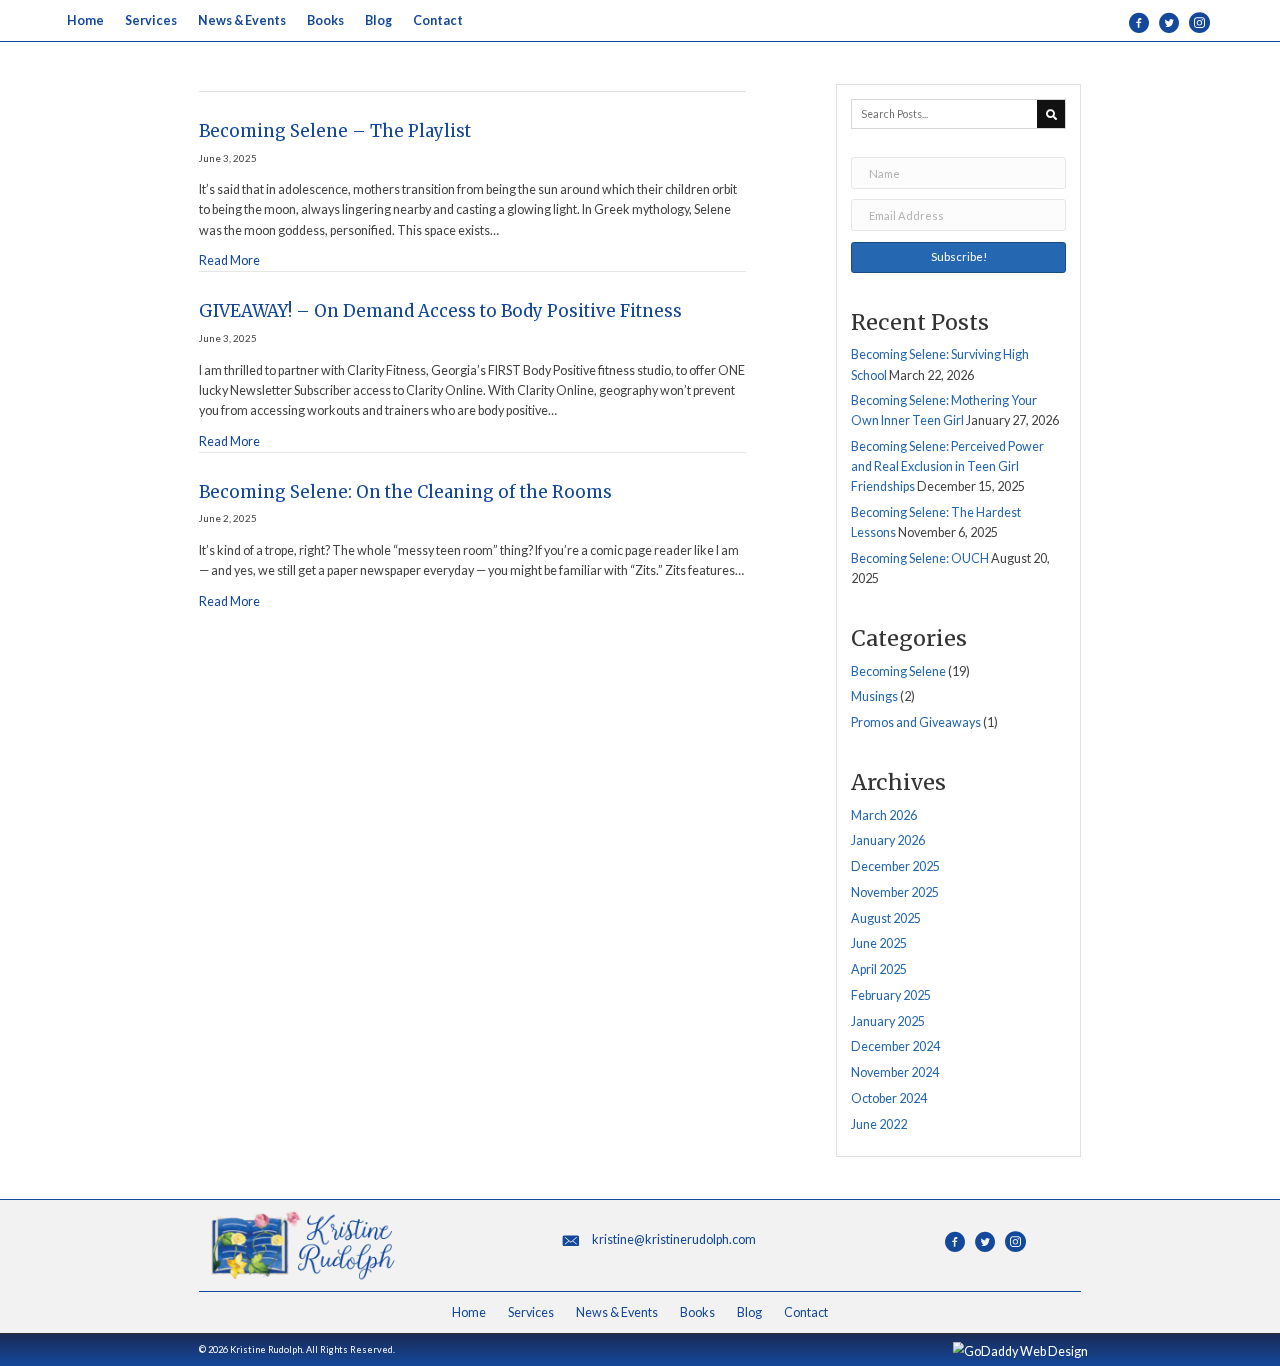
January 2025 (888, 1021)
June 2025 (879, 943)
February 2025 (891, 995)
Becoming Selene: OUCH (920, 558)
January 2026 (888, 840)
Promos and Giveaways (916, 722)
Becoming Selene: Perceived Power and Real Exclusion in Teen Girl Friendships (947, 466)
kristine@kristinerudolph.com (674, 1239)
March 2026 (884, 815)
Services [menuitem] (531, 1312)
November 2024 (895, 1072)
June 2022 (879, 1124)
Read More (229, 261)
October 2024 (889, 1098)
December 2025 (895, 866)
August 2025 (886, 918)
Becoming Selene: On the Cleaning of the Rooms (405, 492)
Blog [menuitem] (749, 1312)
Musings (874, 696)
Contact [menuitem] (806, 1312)
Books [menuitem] (697, 1312)
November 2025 (895, 892)
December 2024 (895, 1046)
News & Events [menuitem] (617, 1312)
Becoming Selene (898, 671)
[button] (958, 257)
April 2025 (879, 969)
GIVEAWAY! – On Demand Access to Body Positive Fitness (440, 311)
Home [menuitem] (469, 1312)
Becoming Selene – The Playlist (335, 131)
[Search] (1051, 114)
